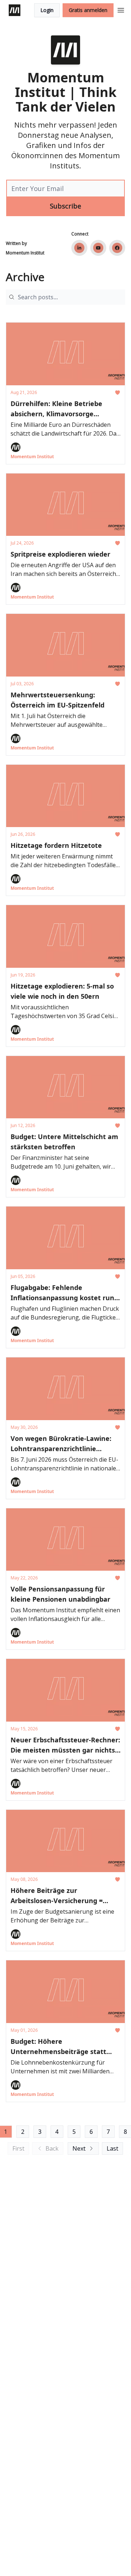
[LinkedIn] (79, 248)
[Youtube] (98, 248)
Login (47, 10)
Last (112, 2148)
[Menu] (121, 9)
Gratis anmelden (88, 10)
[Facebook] (117, 248)
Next (79, 2148)
